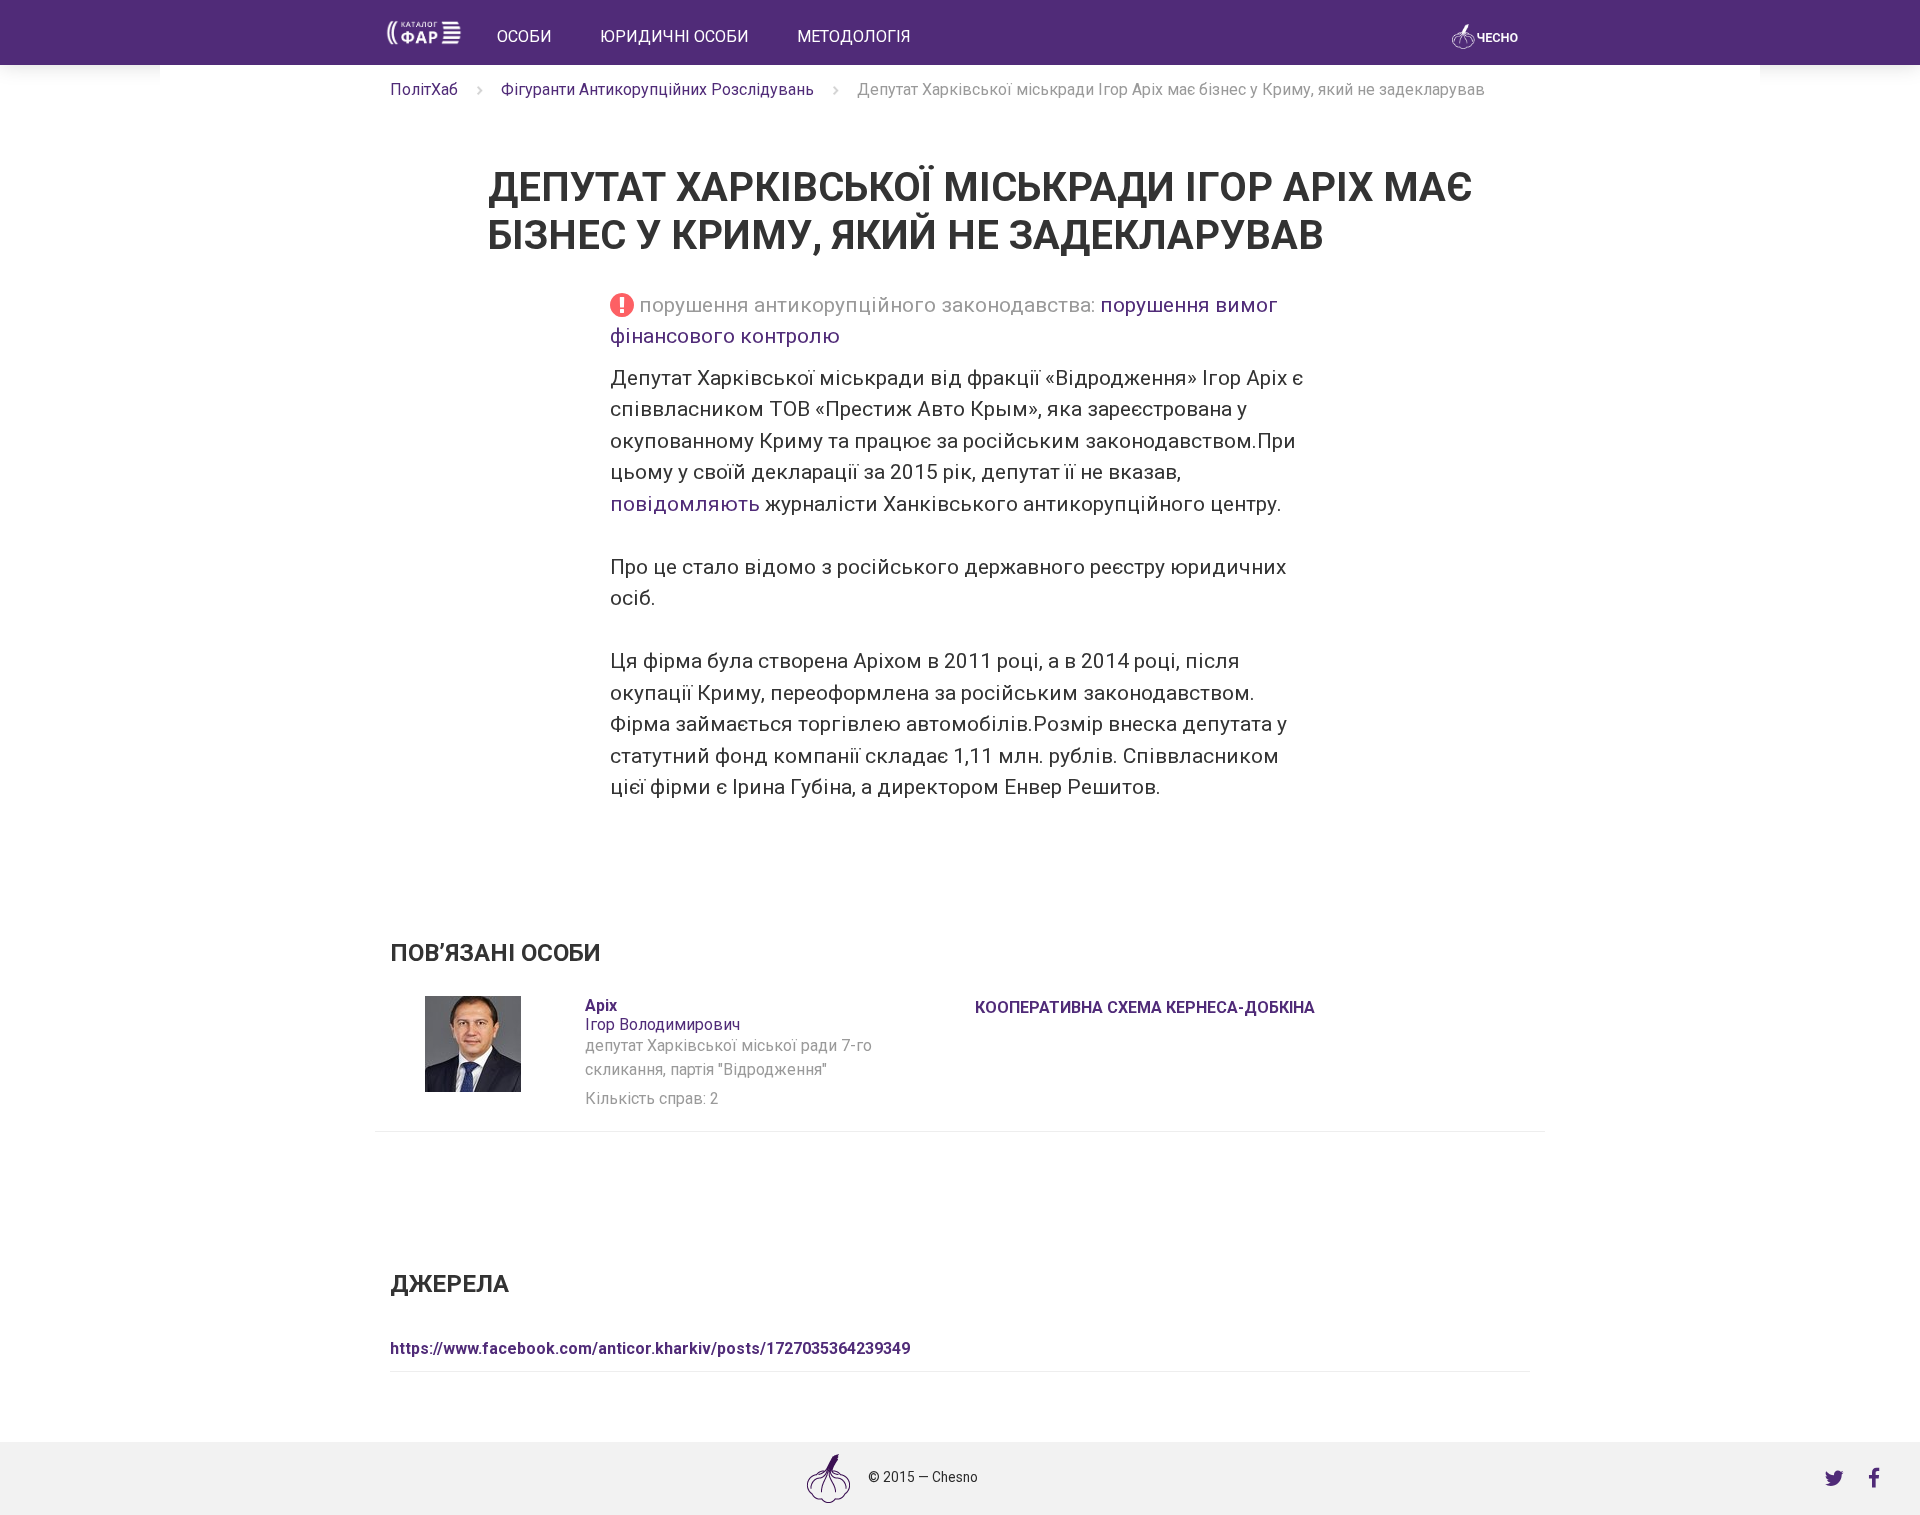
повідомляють (687, 504)
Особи (524, 36)
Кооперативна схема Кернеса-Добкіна (1145, 1007)
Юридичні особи (674, 36)
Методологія (854, 36)
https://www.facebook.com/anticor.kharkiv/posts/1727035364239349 (650, 1348)
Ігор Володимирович (662, 1015)
